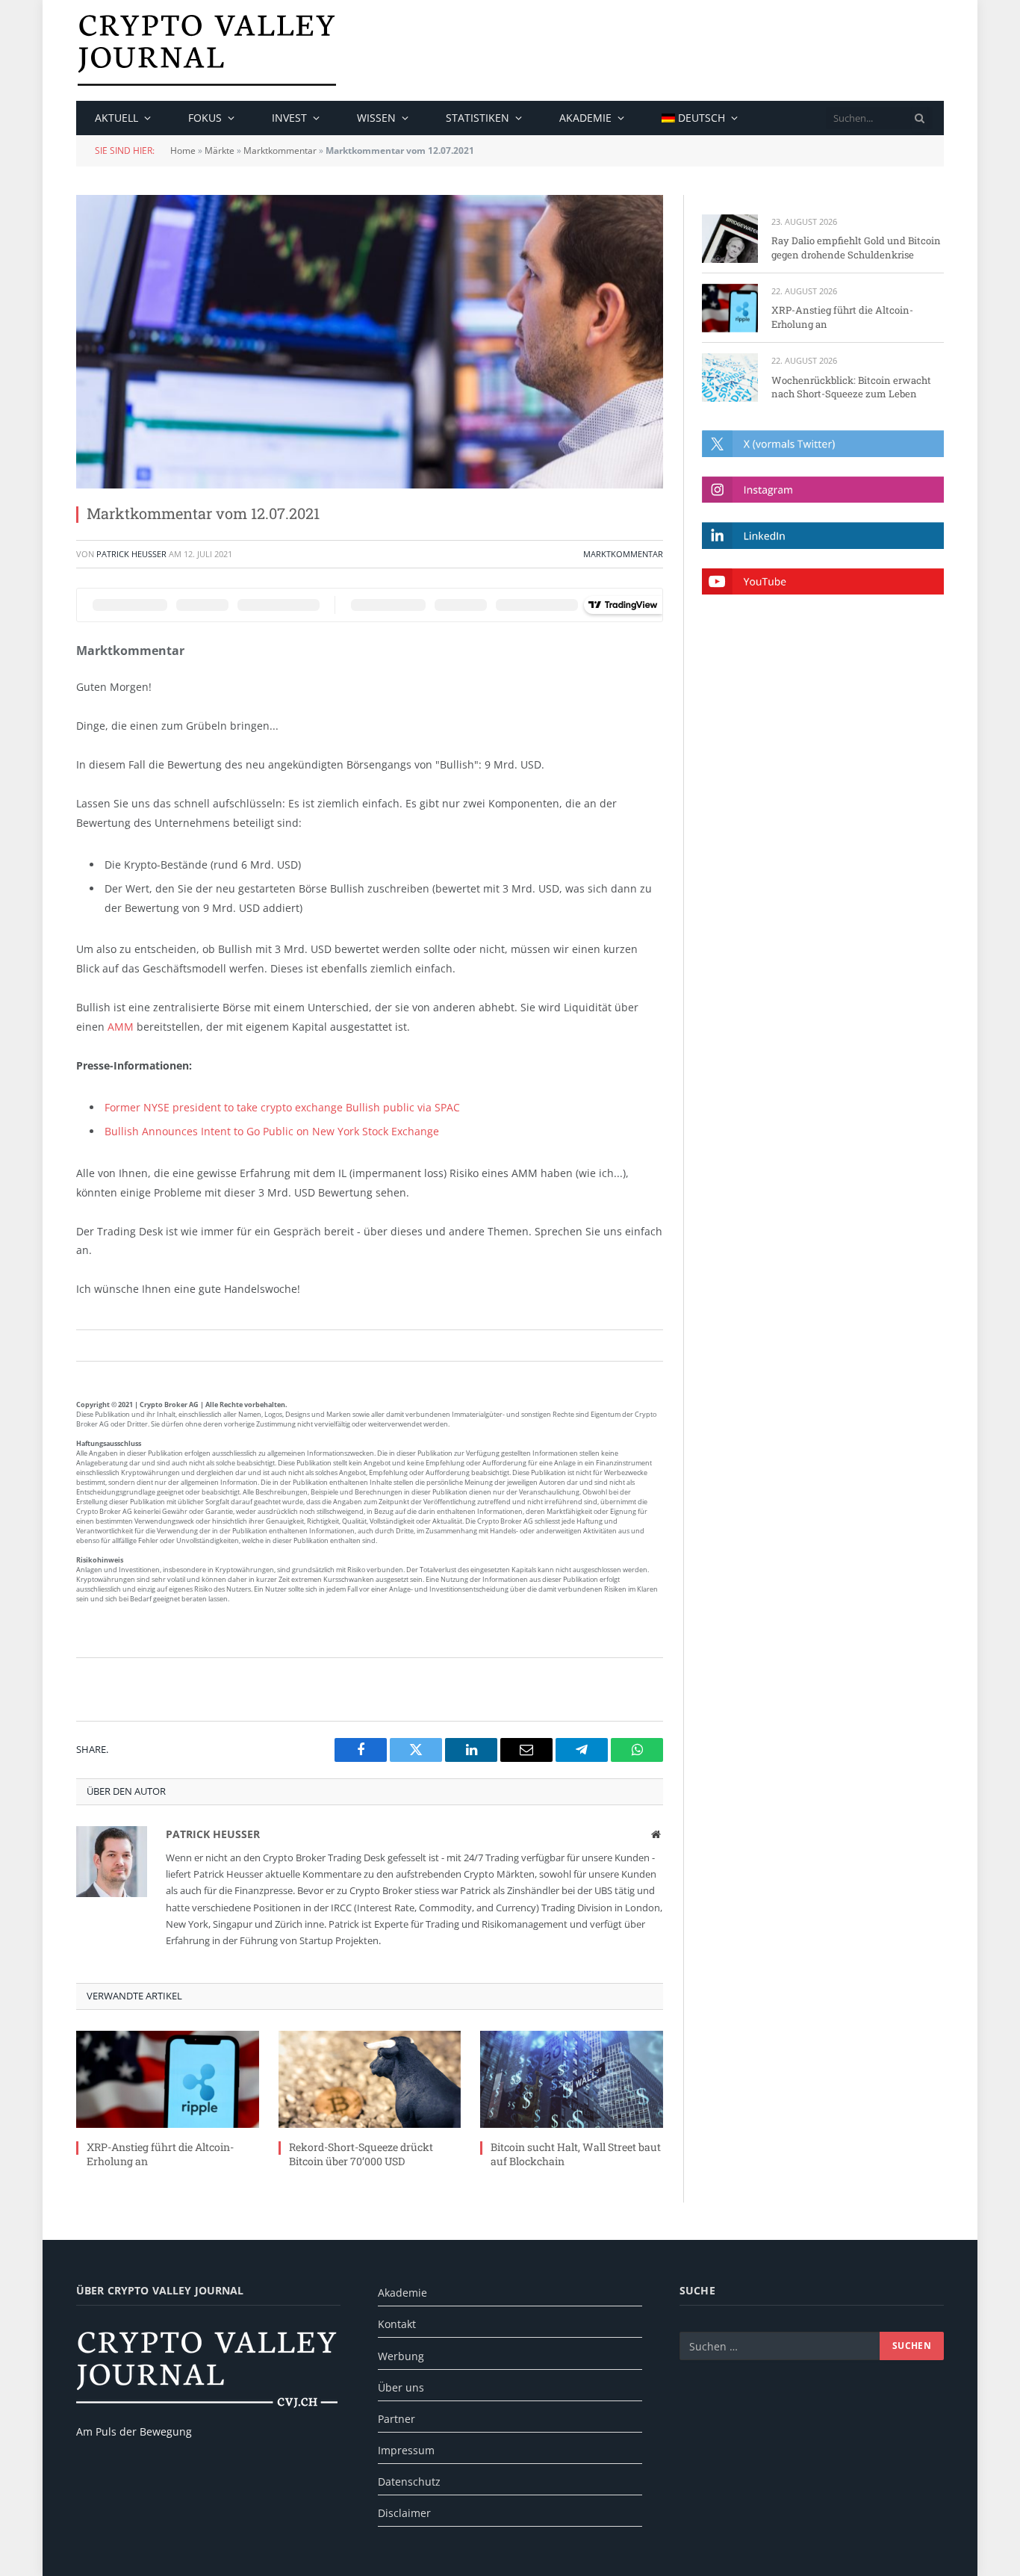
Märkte (220, 150)
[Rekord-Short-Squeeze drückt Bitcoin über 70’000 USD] (370, 2079)
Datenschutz (409, 2482)
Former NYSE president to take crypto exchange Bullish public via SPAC (282, 1107)
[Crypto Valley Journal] (207, 50)
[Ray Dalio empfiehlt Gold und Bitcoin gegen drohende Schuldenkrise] (730, 239)
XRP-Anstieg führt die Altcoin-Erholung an (160, 2154)
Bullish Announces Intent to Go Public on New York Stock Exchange (272, 1131)
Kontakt (397, 2324)
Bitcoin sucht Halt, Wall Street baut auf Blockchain (576, 2154)
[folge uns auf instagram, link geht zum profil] (823, 490)
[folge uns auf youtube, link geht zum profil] (823, 581)
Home (183, 150)
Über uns (401, 2387)
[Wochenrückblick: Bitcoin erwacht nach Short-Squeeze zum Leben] (730, 378)
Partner (397, 2419)
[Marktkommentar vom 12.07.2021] (370, 342)
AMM (121, 1027)
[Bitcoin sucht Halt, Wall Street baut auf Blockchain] (572, 2079)
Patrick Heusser (131, 554)
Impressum (406, 2450)
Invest (289, 118)
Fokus (205, 118)
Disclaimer (404, 2513)
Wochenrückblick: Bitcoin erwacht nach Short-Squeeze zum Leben (851, 387)
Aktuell (116, 118)
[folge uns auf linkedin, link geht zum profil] (823, 535)
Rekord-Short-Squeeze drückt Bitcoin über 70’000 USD (361, 2154)
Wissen (376, 118)
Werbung (401, 2356)
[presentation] (920, 118)
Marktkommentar (280, 150)
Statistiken (478, 118)
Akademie (585, 118)
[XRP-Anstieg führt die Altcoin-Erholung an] (168, 2079)
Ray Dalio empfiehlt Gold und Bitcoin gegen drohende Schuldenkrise (856, 248)
